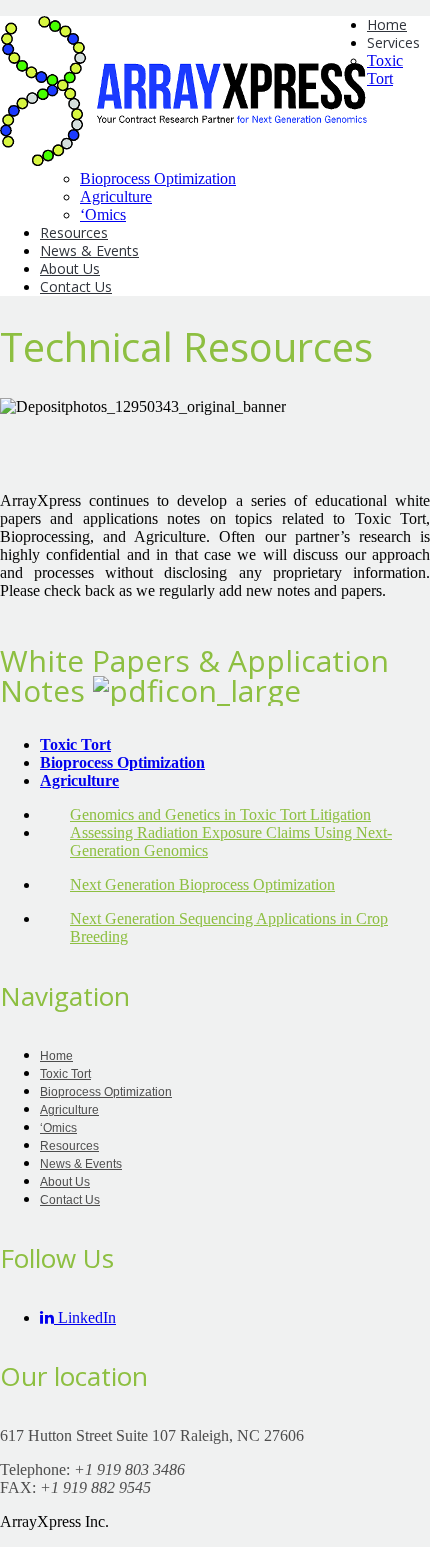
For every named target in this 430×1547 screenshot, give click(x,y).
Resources (74, 232)
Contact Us (76, 286)
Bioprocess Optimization (158, 178)
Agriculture (116, 196)
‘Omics (103, 214)
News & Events (89, 250)
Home (387, 24)
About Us (70, 268)
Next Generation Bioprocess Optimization (202, 884)
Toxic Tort (385, 69)
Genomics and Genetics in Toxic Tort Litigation (220, 814)
